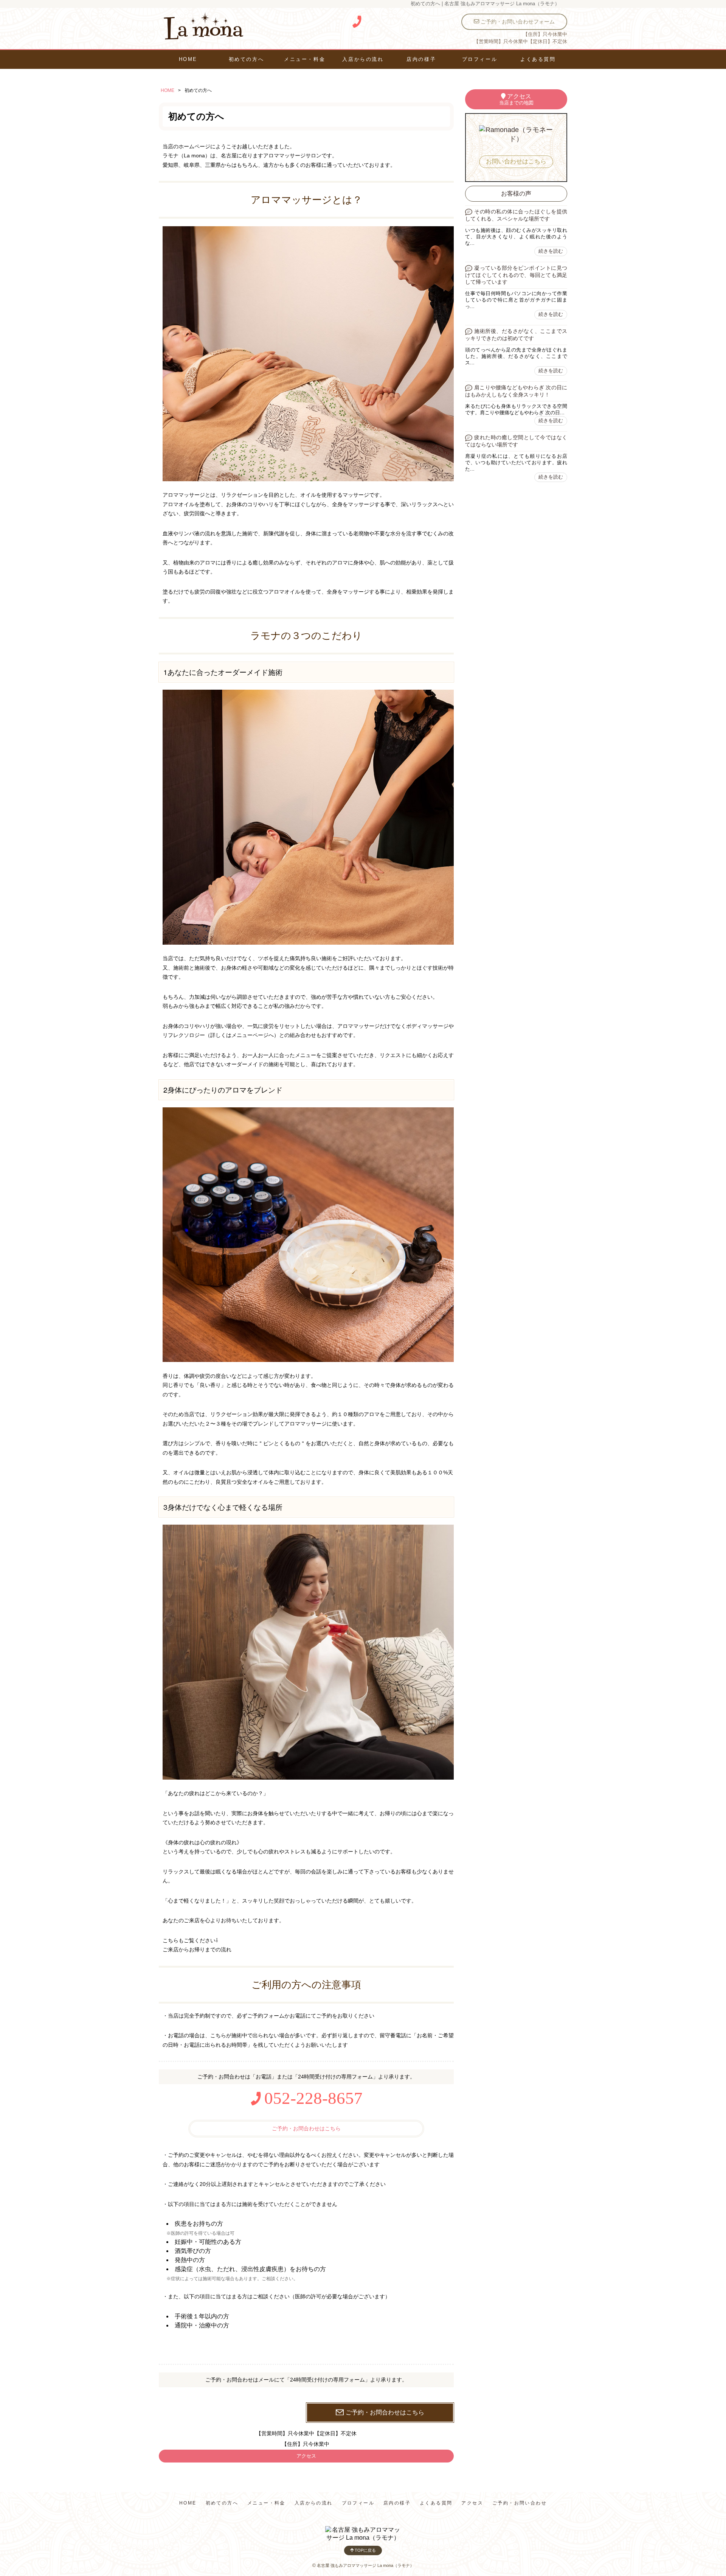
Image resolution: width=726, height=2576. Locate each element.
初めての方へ (246, 59)
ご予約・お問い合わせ (520, 2503)
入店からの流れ (363, 59)
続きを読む (551, 251)
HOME (188, 59)
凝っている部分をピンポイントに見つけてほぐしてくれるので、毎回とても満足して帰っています (516, 275)
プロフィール (480, 59)
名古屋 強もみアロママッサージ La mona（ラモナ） (365, 2565)
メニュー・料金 (305, 59)
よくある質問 (538, 59)
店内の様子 (421, 59)
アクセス (306, 2456)
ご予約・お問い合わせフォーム (517, 22)
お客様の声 (516, 194)
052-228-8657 (311, 2098)
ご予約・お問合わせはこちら (306, 2128)
